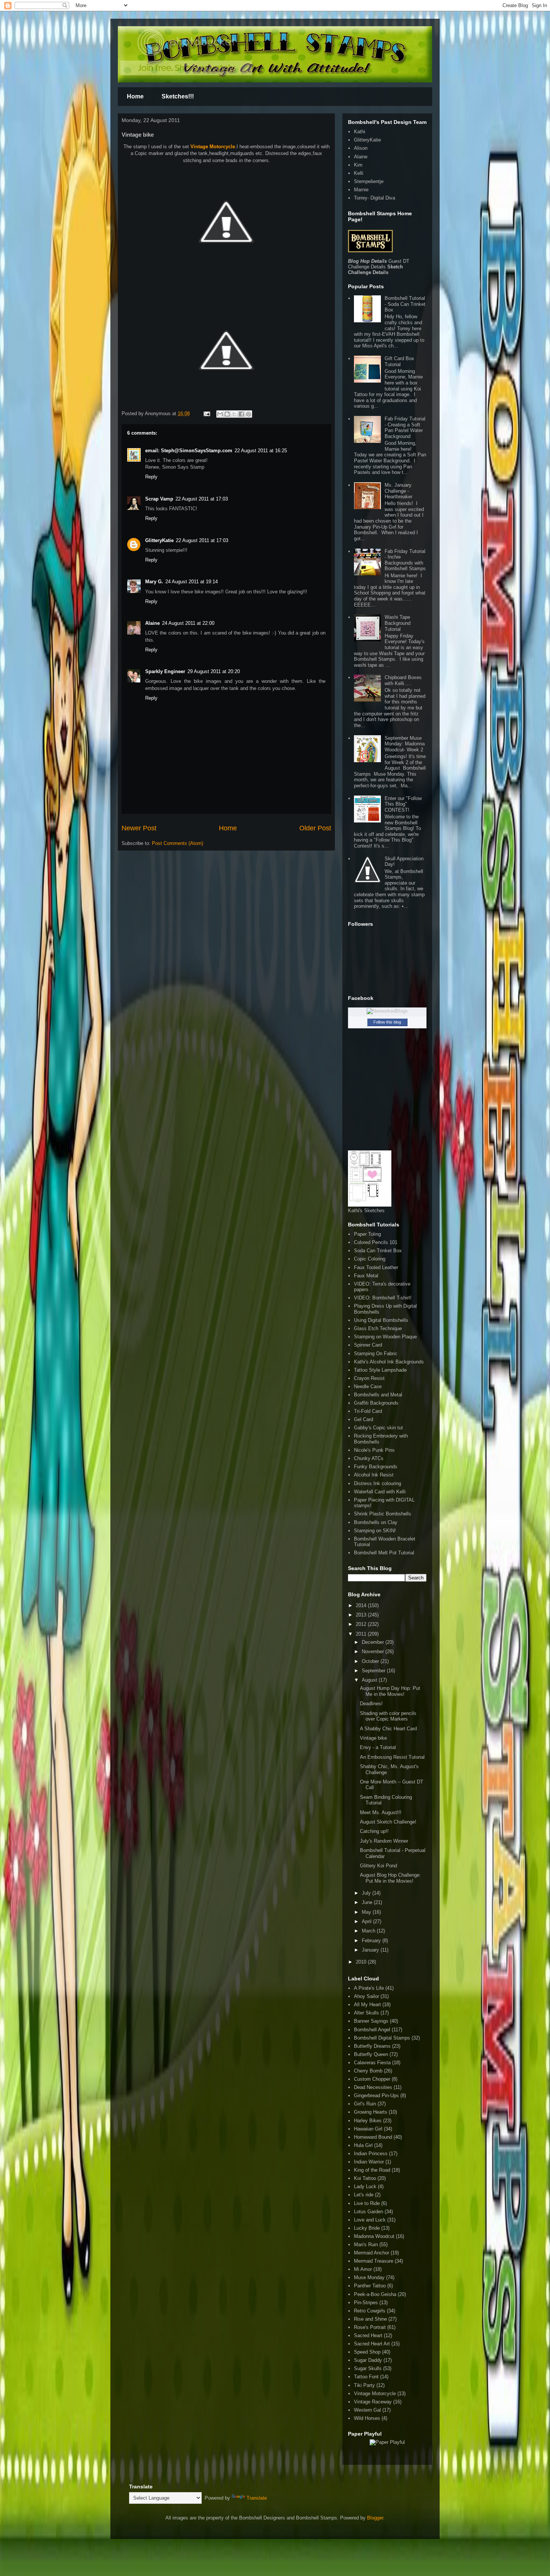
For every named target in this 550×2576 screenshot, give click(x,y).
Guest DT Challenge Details (379, 264)
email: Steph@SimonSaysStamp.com (189, 451)
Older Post (315, 828)
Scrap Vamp (159, 499)
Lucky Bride (367, 2228)
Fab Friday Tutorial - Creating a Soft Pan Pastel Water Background (405, 428)
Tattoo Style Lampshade (380, 1370)
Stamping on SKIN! (375, 1531)
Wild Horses (367, 2418)
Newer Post (139, 828)
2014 (362, 1605)
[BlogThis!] (227, 414)
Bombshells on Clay (376, 1522)
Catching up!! (374, 1831)
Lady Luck (365, 2186)
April (367, 1921)
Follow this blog (387, 1022)
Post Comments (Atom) (178, 843)
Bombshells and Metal (378, 1395)
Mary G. (154, 582)
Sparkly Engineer (165, 671)
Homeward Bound (373, 2137)
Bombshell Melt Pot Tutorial (384, 1553)
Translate (257, 2498)
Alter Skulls (366, 2013)
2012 (362, 1624)
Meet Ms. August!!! (381, 1812)
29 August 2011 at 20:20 (214, 671)
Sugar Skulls (368, 2368)
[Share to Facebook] (241, 414)
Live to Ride (367, 2203)
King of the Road (372, 2170)
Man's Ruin (366, 2245)
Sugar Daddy (368, 2360)
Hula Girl (363, 2145)
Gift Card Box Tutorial (399, 361)
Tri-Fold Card (368, 1411)
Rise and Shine (370, 2319)
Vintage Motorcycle (213, 147)
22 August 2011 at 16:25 (261, 451)
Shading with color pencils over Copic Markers (388, 1716)
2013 (362, 1615)
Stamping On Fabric (376, 1354)
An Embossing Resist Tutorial (392, 1757)
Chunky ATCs (369, 1458)
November (374, 1652)
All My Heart (367, 2005)
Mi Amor (363, 2269)
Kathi (360, 132)
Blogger (375, 2518)
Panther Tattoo (370, 2286)
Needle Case (368, 1386)
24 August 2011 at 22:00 (188, 623)
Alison (361, 148)
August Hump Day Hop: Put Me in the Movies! (390, 1691)
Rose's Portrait (370, 2327)
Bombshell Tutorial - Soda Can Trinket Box (405, 304)
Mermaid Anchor (372, 2253)
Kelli (359, 173)
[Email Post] (206, 413)
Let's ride (364, 2195)
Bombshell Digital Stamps (382, 2038)
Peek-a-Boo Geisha (375, 2294)
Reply (151, 477)
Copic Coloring (370, 1259)
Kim (358, 165)
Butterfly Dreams (372, 2046)
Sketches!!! (178, 96)
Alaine (152, 623)
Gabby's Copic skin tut (378, 1428)
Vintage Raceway (373, 2402)
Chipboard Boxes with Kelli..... (403, 680)
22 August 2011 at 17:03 (202, 499)
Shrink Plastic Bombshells (383, 1514)
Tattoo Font (366, 2377)
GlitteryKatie (159, 540)
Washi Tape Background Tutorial (398, 623)
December (374, 1642)
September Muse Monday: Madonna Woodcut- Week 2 (405, 744)
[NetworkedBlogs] (387, 1011)
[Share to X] (234, 414)
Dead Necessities (373, 2087)
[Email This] (220, 414)
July (367, 1893)
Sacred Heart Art (372, 2344)
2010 (362, 1962)
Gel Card (363, 1419)
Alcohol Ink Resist (374, 1475)
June (368, 1902)
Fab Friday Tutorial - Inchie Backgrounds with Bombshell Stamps (405, 560)
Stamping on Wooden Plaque (385, 1337)
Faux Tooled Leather (376, 1267)
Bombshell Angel (372, 2030)
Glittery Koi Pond (378, 1866)
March (369, 1931)
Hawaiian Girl (368, 2129)
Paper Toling (367, 1234)
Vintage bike (373, 1738)
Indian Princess (371, 2154)
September (374, 1671)
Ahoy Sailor (366, 1996)
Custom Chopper (372, 2079)
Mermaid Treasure (374, 2261)
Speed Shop (367, 2352)
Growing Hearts (371, 2112)
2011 (362, 1634)
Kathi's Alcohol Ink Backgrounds (389, 1362)
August (370, 1680)
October (371, 1661)
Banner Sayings (371, 2021)
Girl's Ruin (365, 2104)
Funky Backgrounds (376, 1467)
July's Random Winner (384, 1841)
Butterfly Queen (371, 2054)
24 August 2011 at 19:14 (192, 582)
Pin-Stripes (366, 2303)
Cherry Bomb (368, 2071)
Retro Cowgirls (370, 2311)
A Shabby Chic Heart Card (388, 1729)
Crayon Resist (369, 1378)
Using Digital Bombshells (381, 1320)
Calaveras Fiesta (372, 2063)
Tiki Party (364, 2385)
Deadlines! (371, 1704)
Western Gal (367, 2410)
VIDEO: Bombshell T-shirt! (383, 1298)
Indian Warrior (369, 2162)
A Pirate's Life (369, 1988)
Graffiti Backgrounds (376, 1403)
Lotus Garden (369, 2212)
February (372, 1941)
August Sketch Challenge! (388, 1822)
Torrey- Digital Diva (375, 198)
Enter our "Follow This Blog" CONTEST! (403, 804)
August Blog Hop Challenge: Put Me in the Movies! (390, 1878)
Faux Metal (366, 1276)
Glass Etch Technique (378, 1328)
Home (135, 96)
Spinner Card (368, 1345)
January (371, 1950)
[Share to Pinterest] (248, 414)
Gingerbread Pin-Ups (376, 2096)
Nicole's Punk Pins (374, 1450)
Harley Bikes (368, 2121)
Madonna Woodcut (374, 2236)
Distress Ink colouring (378, 1483)
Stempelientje (369, 181)
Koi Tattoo (365, 2178)
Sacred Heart (368, 2335)
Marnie (361, 190)
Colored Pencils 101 (376, 1242)
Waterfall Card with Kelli (380, 1492)
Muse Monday (369, 2277)
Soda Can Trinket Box (378, 1251)
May (367, 1912)
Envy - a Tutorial (378, 1747)
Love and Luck (370, 2220)
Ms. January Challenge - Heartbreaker (398, 491)
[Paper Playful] (387, 2442)
